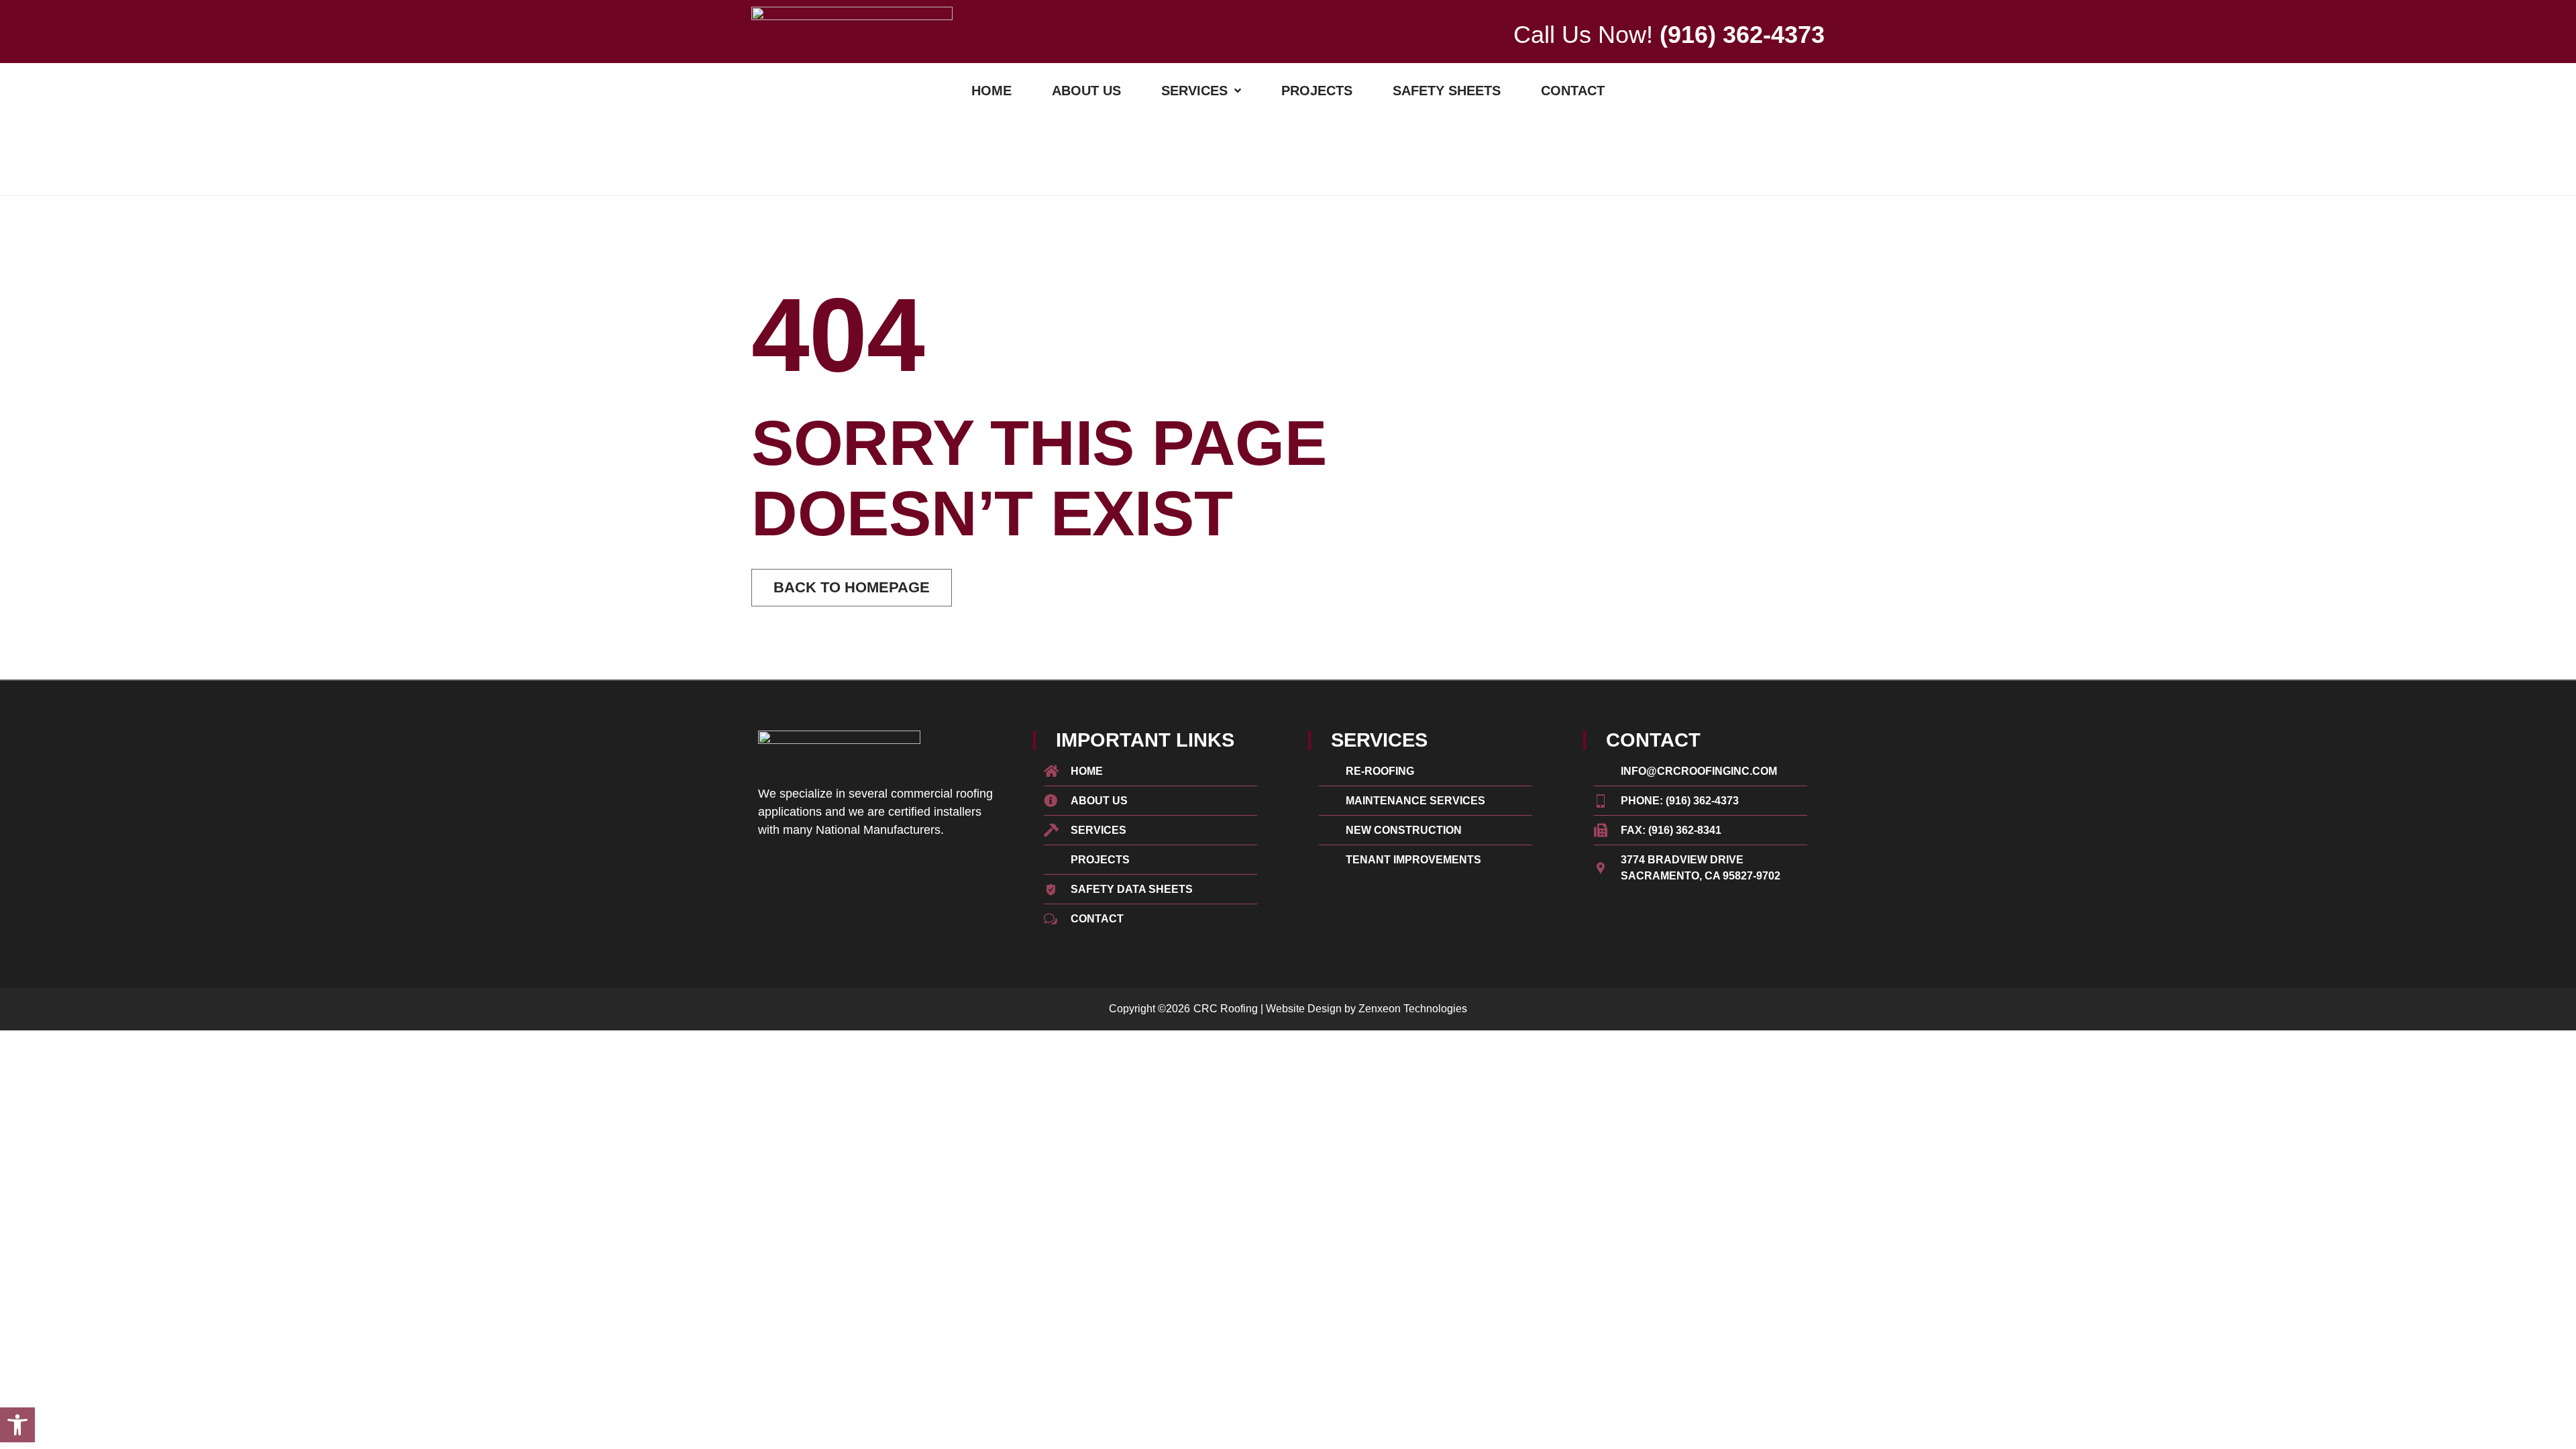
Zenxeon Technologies (1413, 1009)
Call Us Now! (1669, 35)
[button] (17, 1425)
